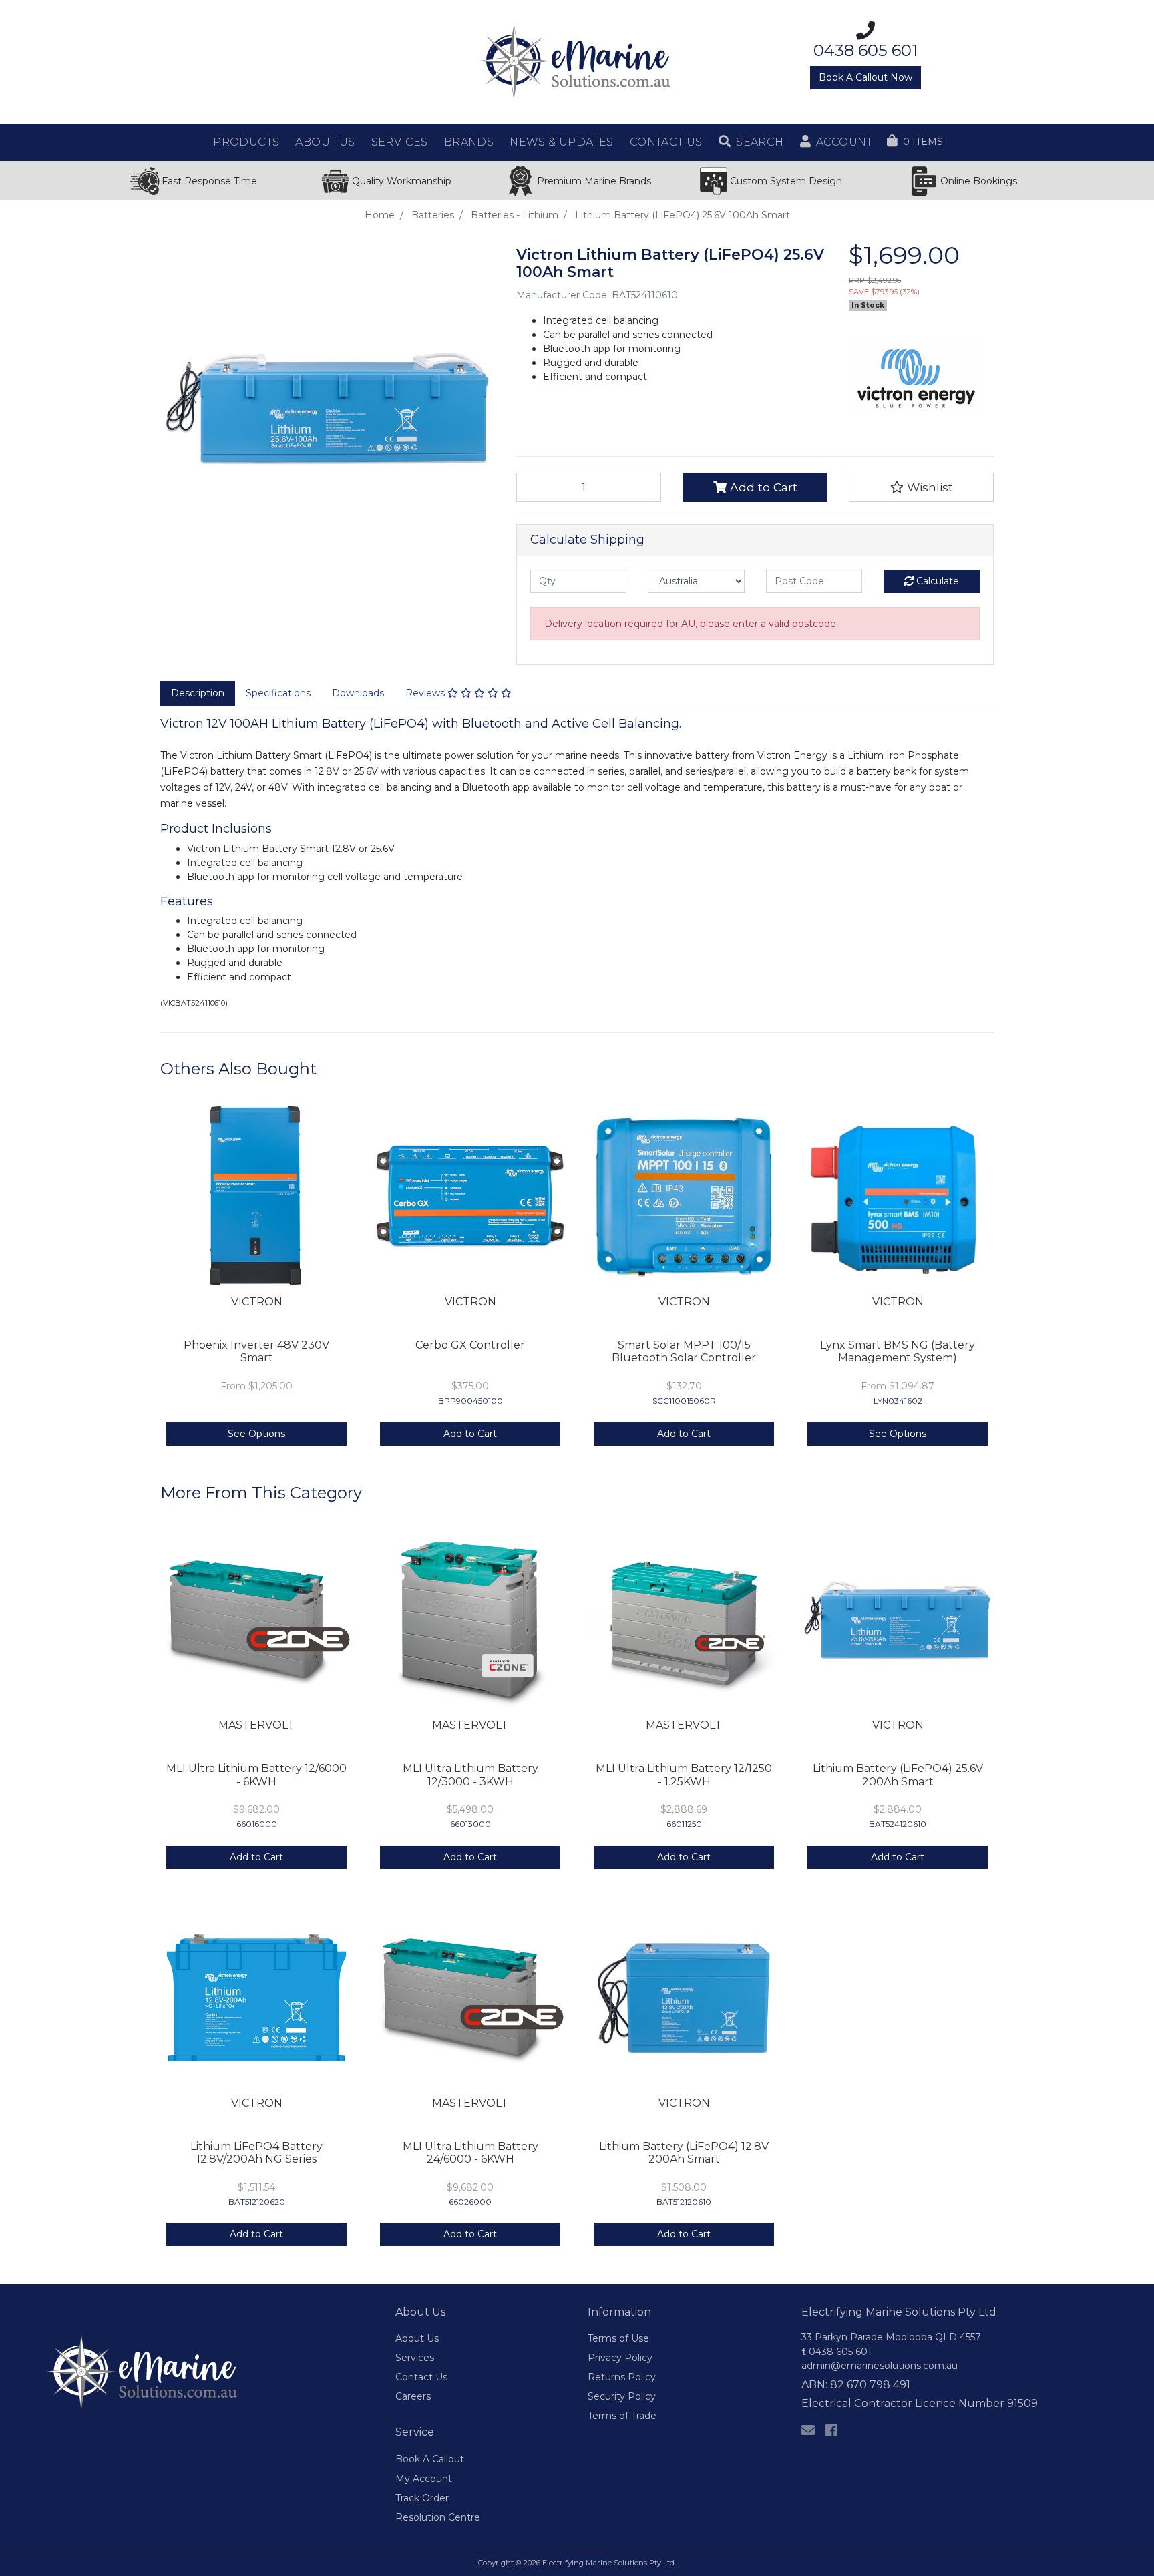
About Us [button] (325, 142)
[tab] (198, 694)
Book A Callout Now (865, 77)
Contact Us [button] (666, 142)
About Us (417, 2338)
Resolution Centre (438, 2517)
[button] (751, 142)
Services (415, 2358)
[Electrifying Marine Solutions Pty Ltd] (577, 61)
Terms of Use (618, 2338)
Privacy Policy (620, 2358)
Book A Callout (430, 2459)
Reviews (426, 693)
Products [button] (246, 142)
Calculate (936, 581)
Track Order (422, 2498)
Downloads (358, 693)
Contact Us (421, 2377)
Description (198, 693)
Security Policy (622, 2396)
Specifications (278, 693)
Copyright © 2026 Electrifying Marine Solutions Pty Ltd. (577, 2563)
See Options (256, 1434)
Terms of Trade (622, 2416)
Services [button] (400, 142)
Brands (469, 142)
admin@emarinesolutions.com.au (880, 2366)
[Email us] (808, 2430)
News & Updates (562, 142)
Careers (413, 2396)
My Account (424, 2479)
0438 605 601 (836, 2352)
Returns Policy (622, 2377)
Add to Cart (762, 487)
